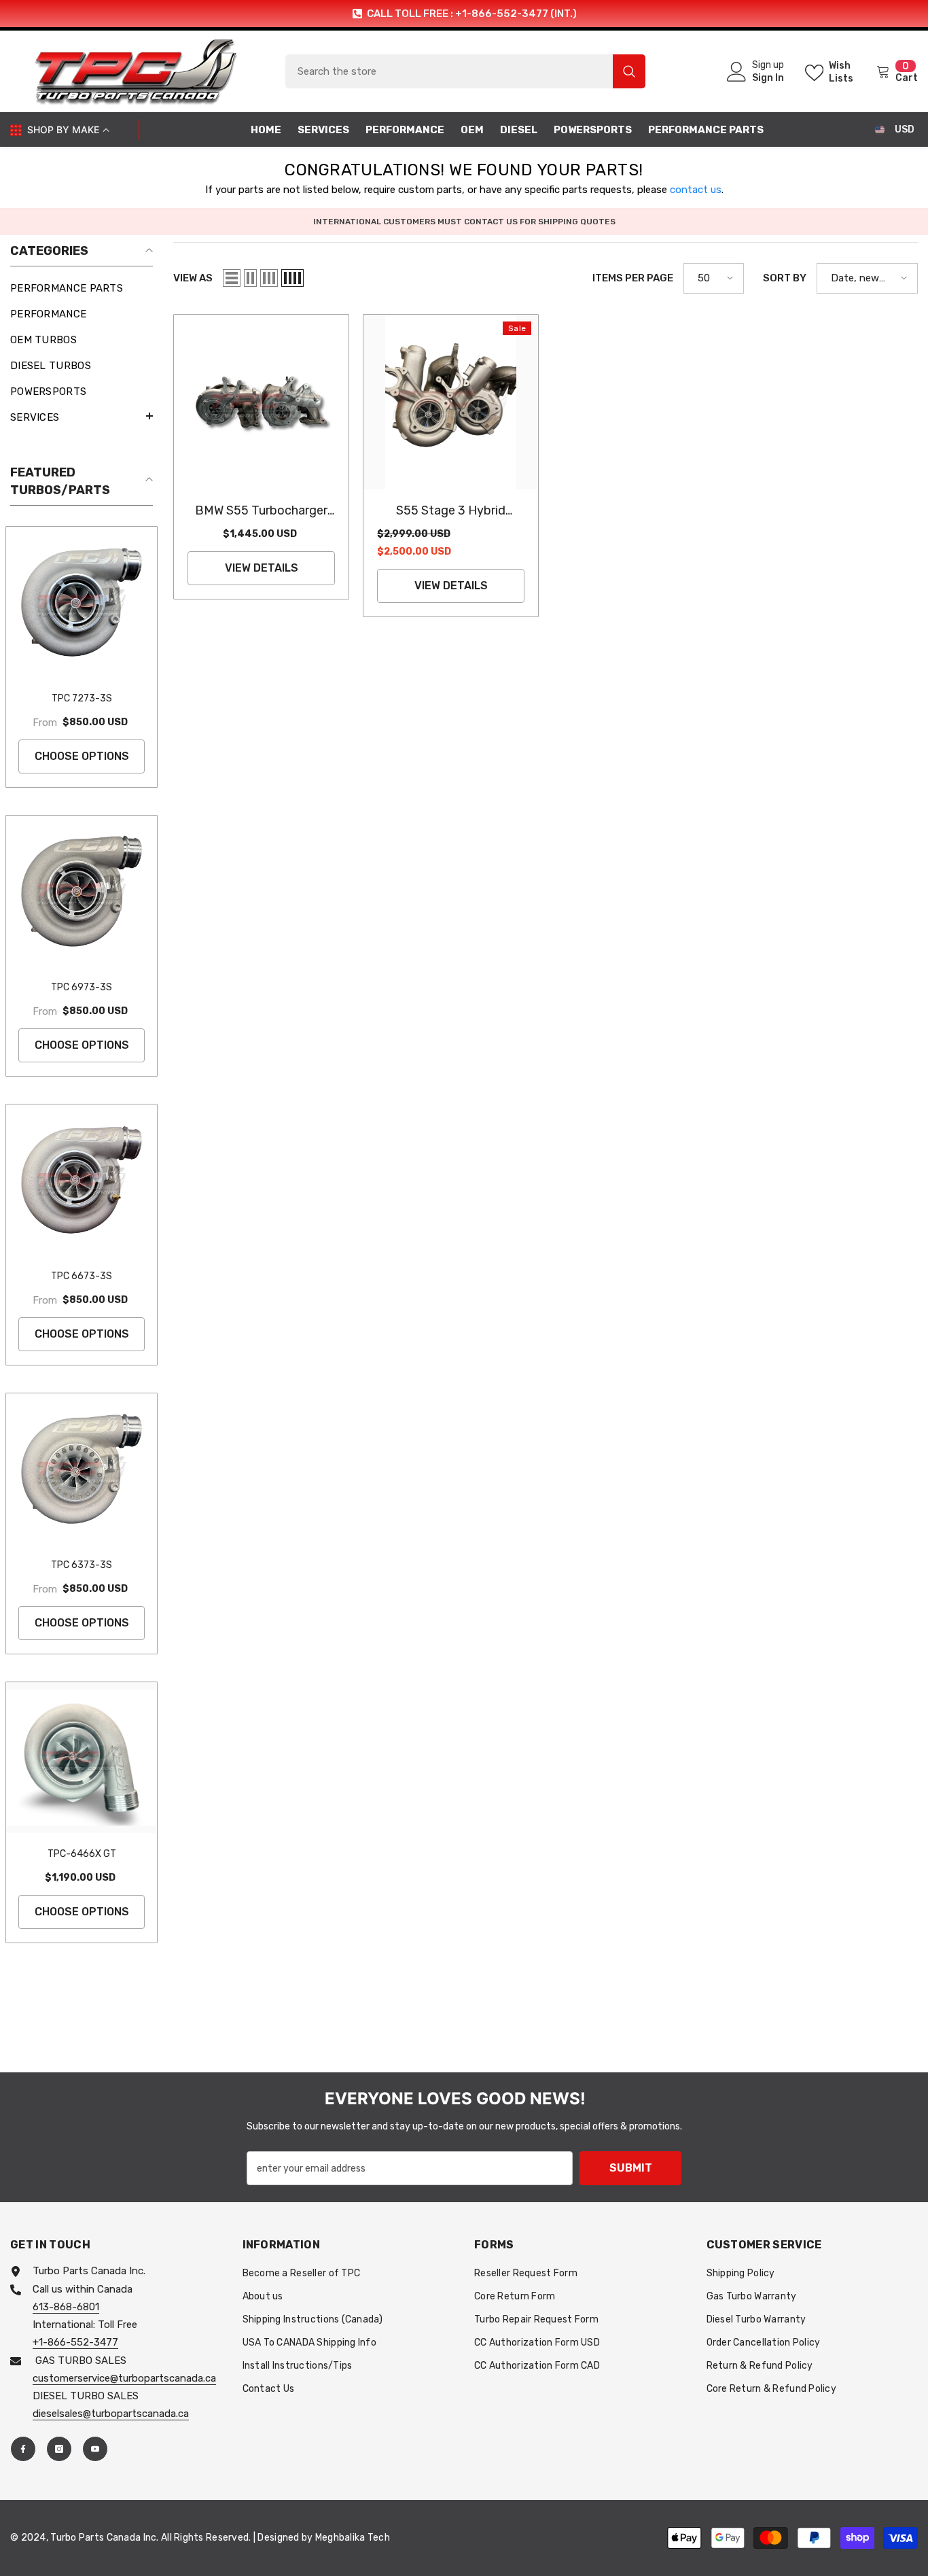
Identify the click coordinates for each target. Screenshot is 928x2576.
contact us (696, 190)
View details (262, 568)
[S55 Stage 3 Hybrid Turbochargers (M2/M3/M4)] (451, 402)
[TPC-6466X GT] (82, 1758)
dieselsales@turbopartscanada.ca (111, 2414)
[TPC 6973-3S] (82, 891)
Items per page (633, 278)
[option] (464, 14)
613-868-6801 (66, 2307)
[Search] (465, 71)
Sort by (785, 278)
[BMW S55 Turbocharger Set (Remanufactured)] (261, 402)
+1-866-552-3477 (75, 2342)
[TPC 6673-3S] (82, 1180)
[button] (82, 416)
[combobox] (449, 71)
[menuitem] (82, 288)
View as (193, 278)
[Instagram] (59, 2449)
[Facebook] (23, 2449)
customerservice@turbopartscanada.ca (124, 2378)
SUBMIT (631, 2168)
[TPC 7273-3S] (82, 602)
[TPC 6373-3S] (82, 1469)
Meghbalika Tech (353, 2538)
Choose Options (82, 756)
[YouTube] (95, 2449)
